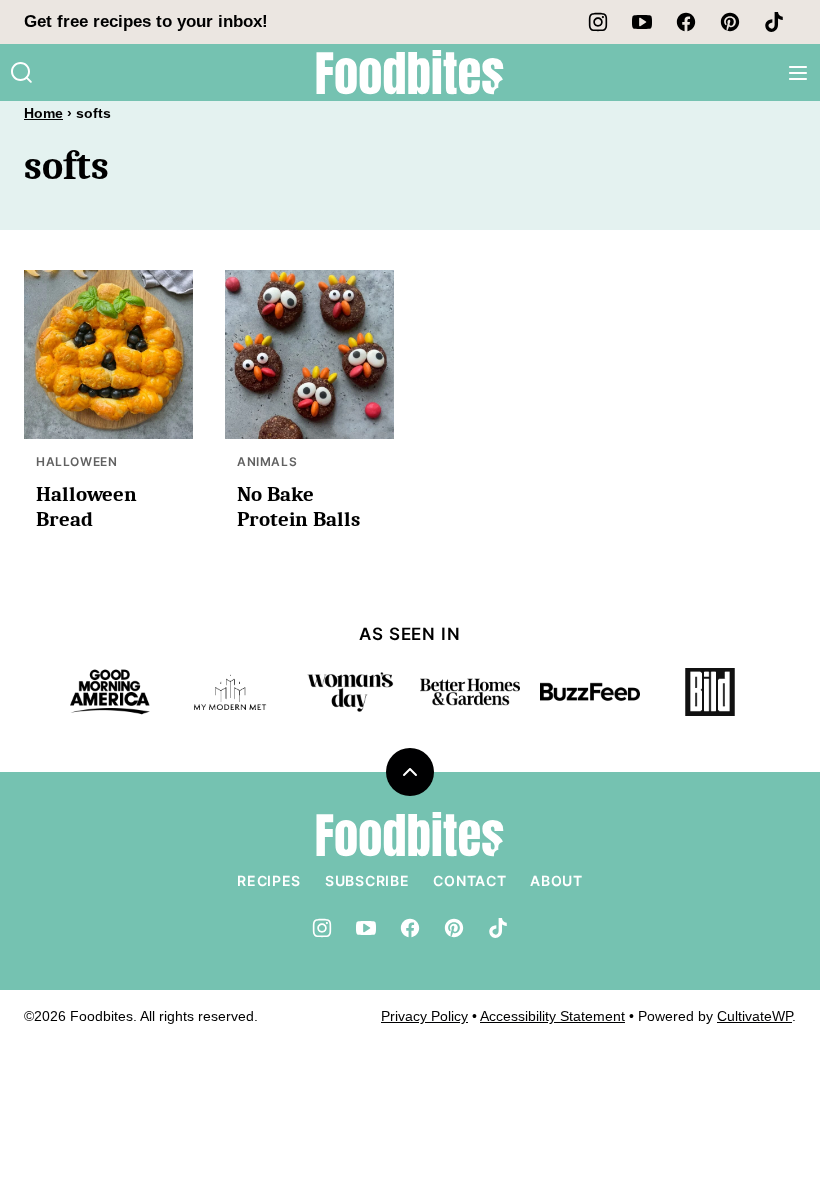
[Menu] (798, 73)
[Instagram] (598, 22)
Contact (469, 880)
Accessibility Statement (552, 1016)
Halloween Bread (86, 506)
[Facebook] (686, 22)
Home (43, 113)
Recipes (269, 880)
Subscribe (367, 880)
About (556, 880)
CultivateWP (754, 1016)
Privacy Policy (424, 1016)
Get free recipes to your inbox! (146, 21)
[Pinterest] (730, 22)
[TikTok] (774, 22)
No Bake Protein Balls (298, 506)
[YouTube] (642, 22)
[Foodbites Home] (410, 72)
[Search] (22, 73)
